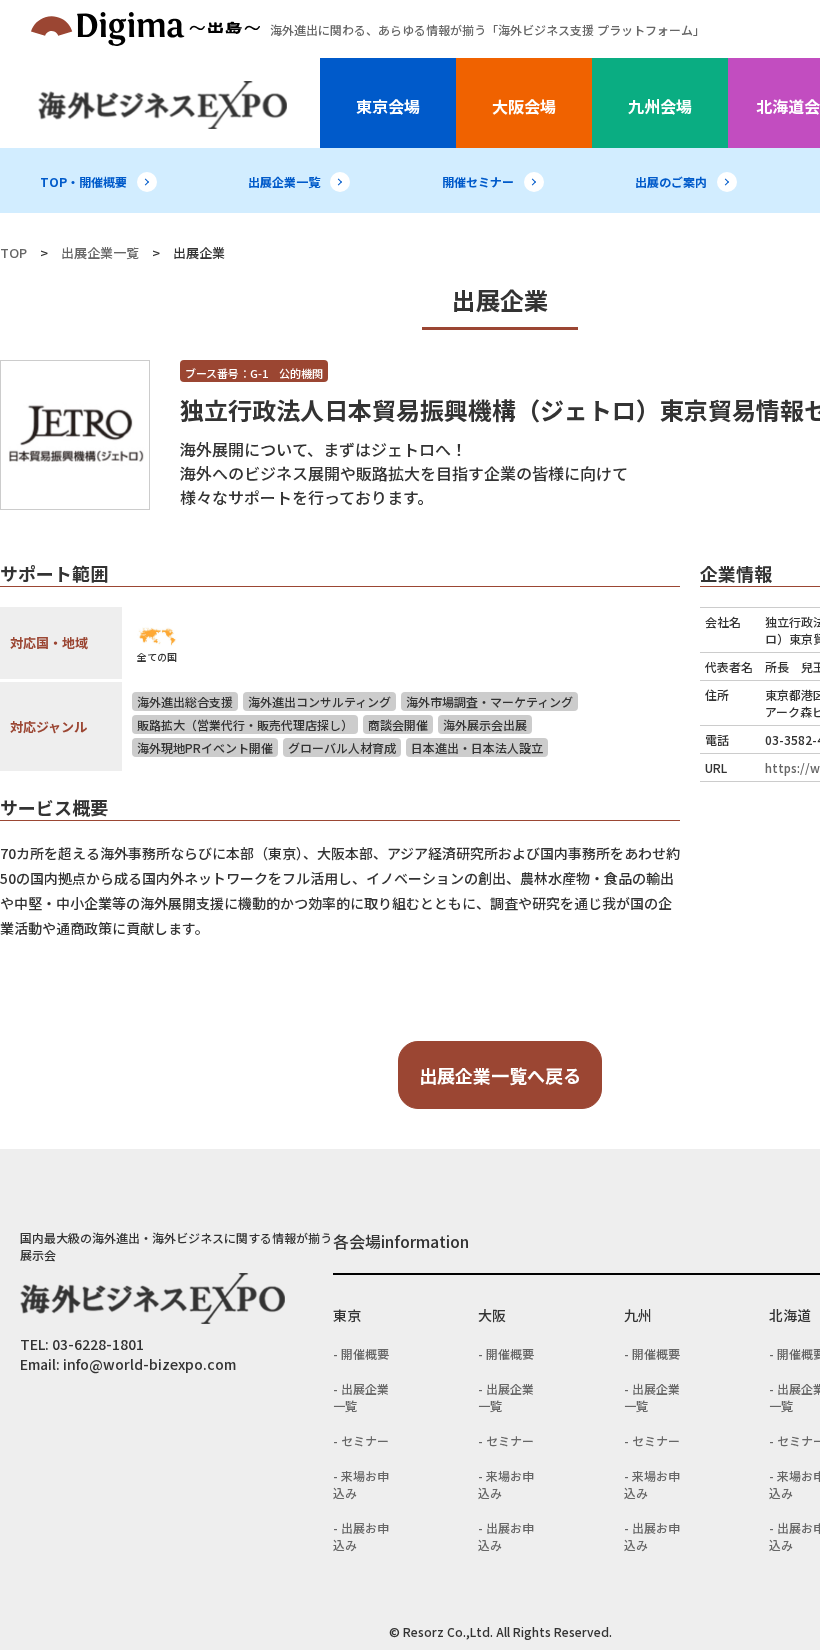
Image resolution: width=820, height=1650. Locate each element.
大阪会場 (524, 106)
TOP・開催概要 (83, 181)
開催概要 (365, 1353)
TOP (13, 252)
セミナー (365, 1440)
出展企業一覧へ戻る (500, 1075)
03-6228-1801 (98, 1344)
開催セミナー (478, 181)
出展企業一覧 (284, 181)
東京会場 (388, 106)
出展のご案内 (671, 181)
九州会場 (660, 106)
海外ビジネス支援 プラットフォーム (487, 29)
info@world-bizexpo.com (149, 1364)
